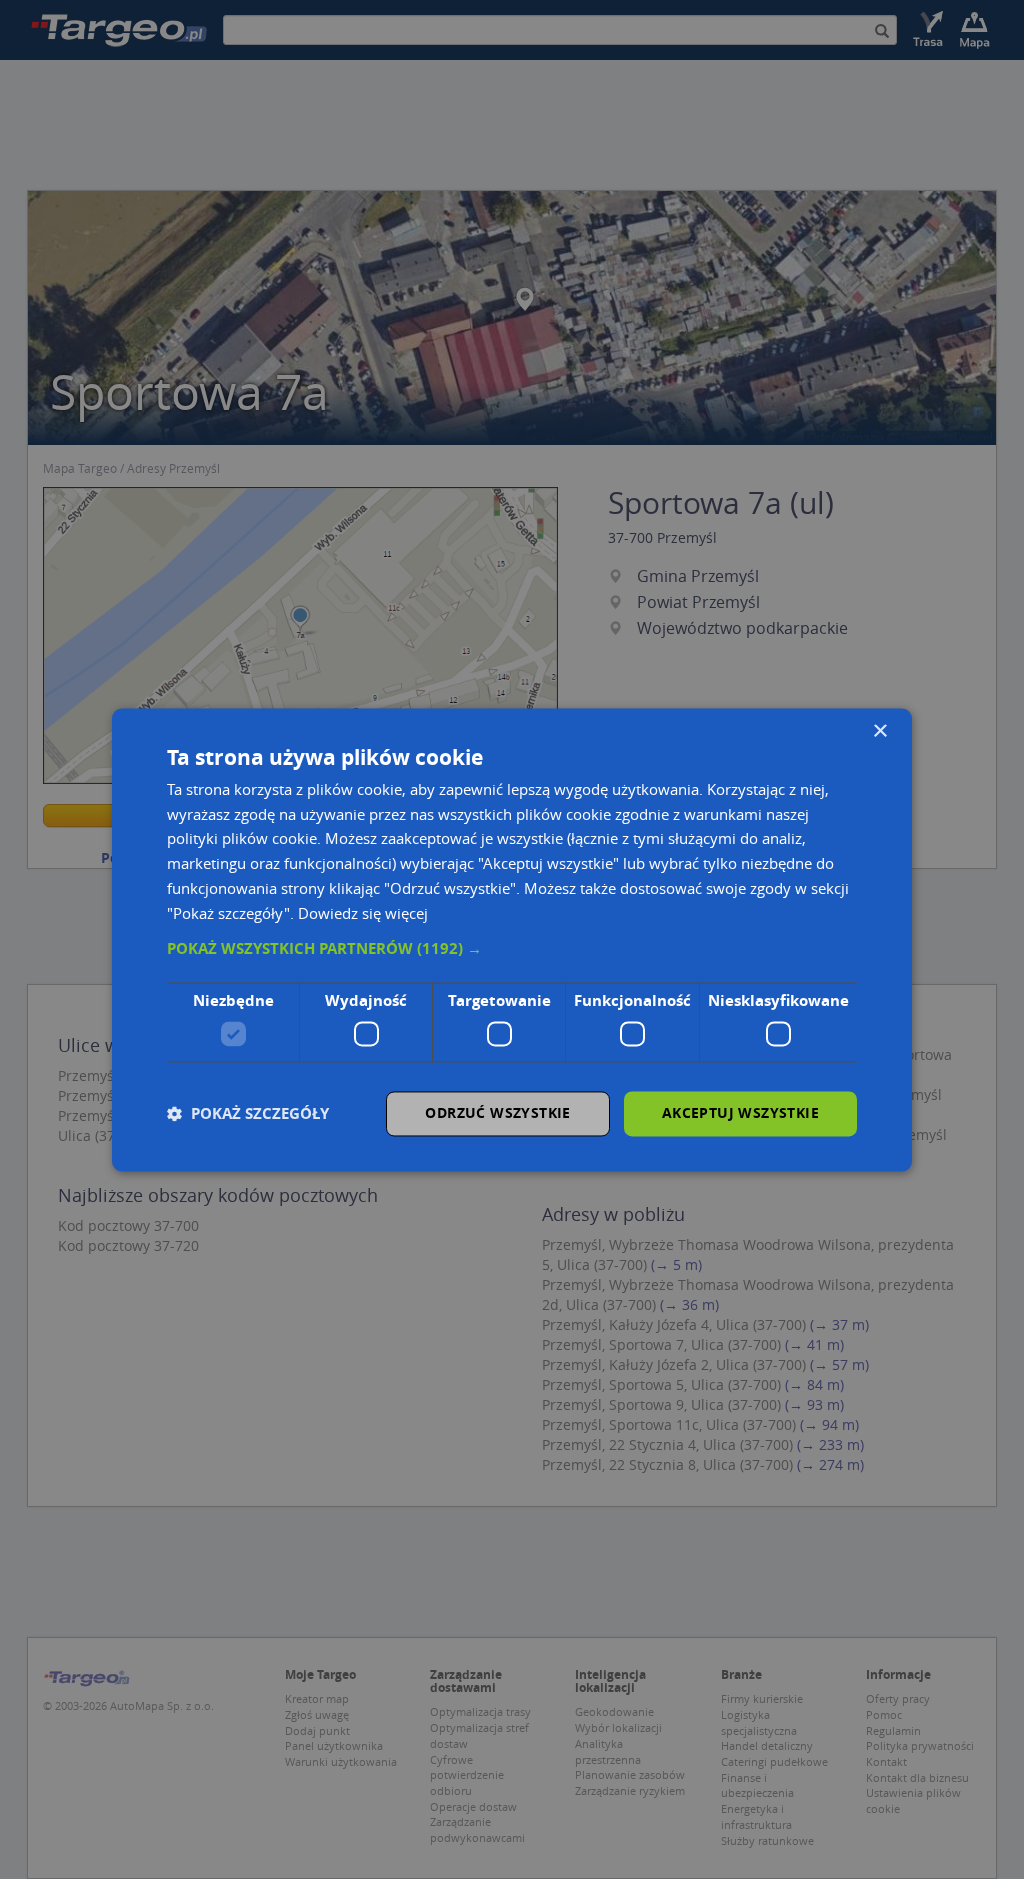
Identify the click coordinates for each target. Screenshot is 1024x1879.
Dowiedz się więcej (363, 913)
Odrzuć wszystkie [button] (497, 1112)
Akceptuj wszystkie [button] (740, 1112)
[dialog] (512, 939)
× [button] (879, 731)
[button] (512, 950)
